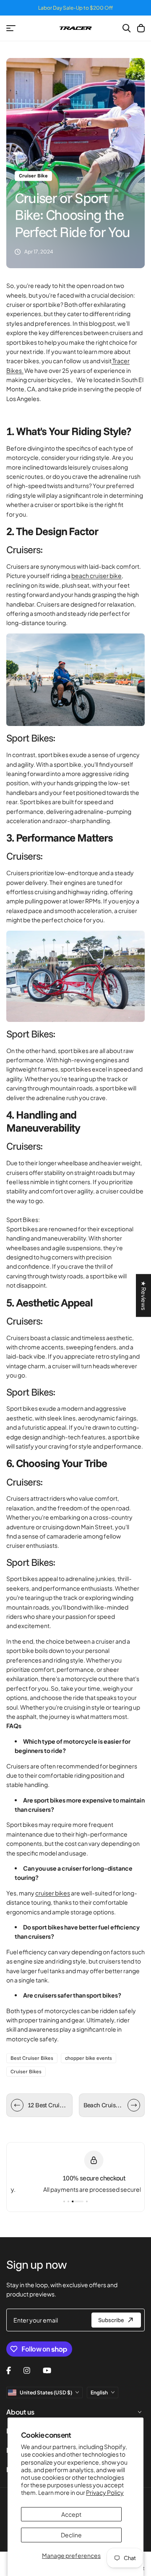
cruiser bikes (53, 1893)
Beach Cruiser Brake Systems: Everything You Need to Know (104, 2105)
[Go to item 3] (78, 2201)
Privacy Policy (105, 2492)
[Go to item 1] (64, 2201)
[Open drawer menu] (11, 28)
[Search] (127, 28)
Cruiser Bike (33, 176)
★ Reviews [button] (144, 1296)
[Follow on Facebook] (9, 2370)
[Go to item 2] (68, 2201)
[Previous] (17, 2105)
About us (20, 2412)
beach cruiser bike (96, 575)
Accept (71, 2514)
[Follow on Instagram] (27, 2370)
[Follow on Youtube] (47, 2370)
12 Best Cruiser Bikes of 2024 (48, 2105)
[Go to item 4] (87, 2201)
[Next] (134, 2105)
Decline (71, 2535)
